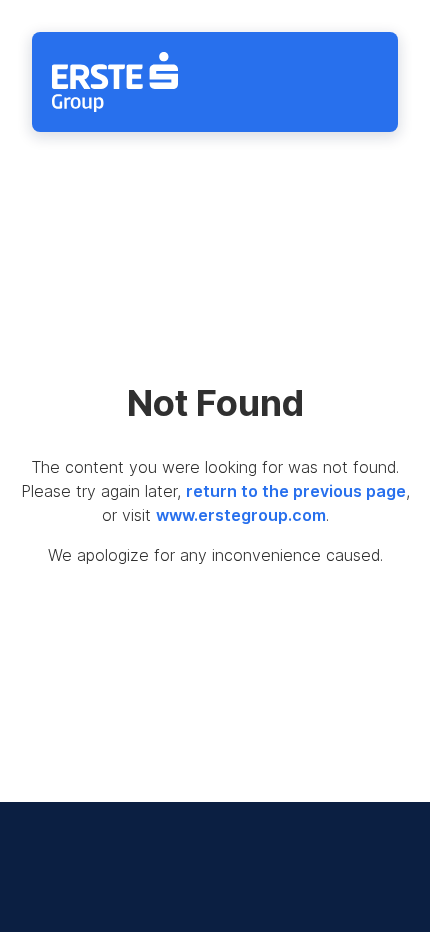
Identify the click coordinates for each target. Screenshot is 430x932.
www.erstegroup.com (241, 515)
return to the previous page (296, 491)
